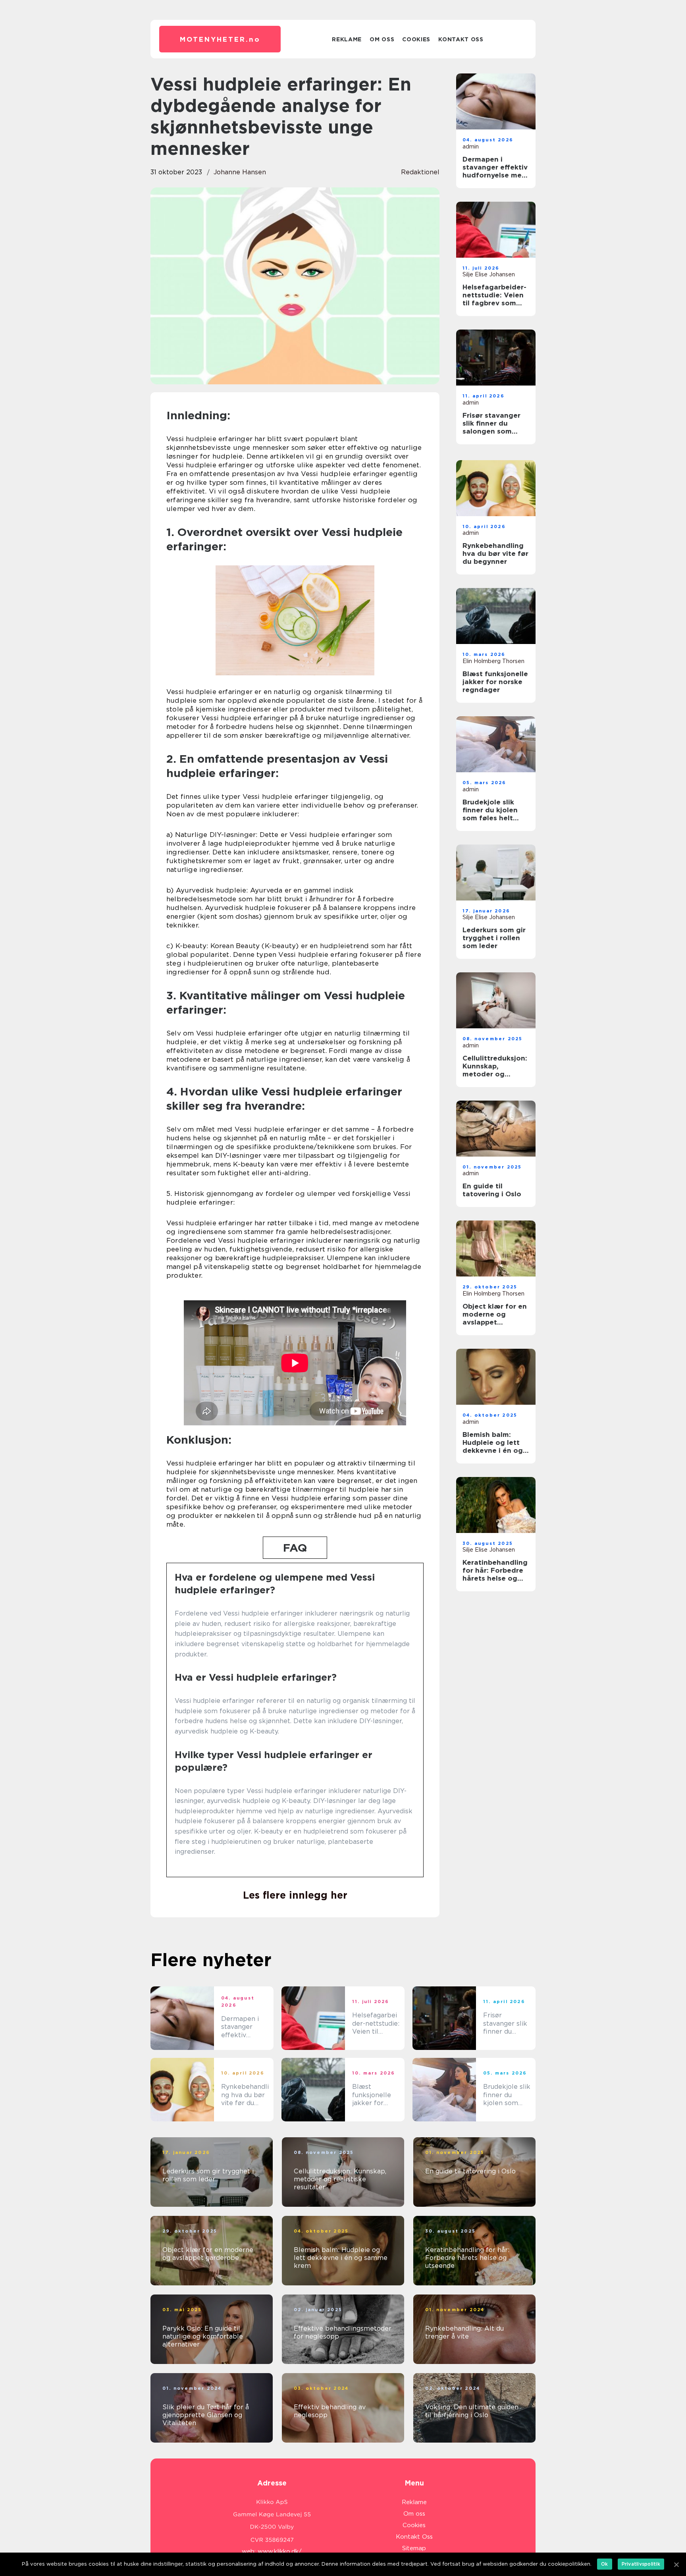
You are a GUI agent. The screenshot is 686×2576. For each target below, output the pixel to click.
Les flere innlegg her (295, 1895)
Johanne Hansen (240, 172)
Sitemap (414, 2548)
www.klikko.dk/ (280, 2551)
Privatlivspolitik (641, 2564)
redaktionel (420, 172)
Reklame (347, 39)
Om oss (382, 39)
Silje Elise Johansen (489, 274)
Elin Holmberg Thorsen (493, 661)
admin (471, 147)
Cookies (416, 39)
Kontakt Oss (461, 39)
